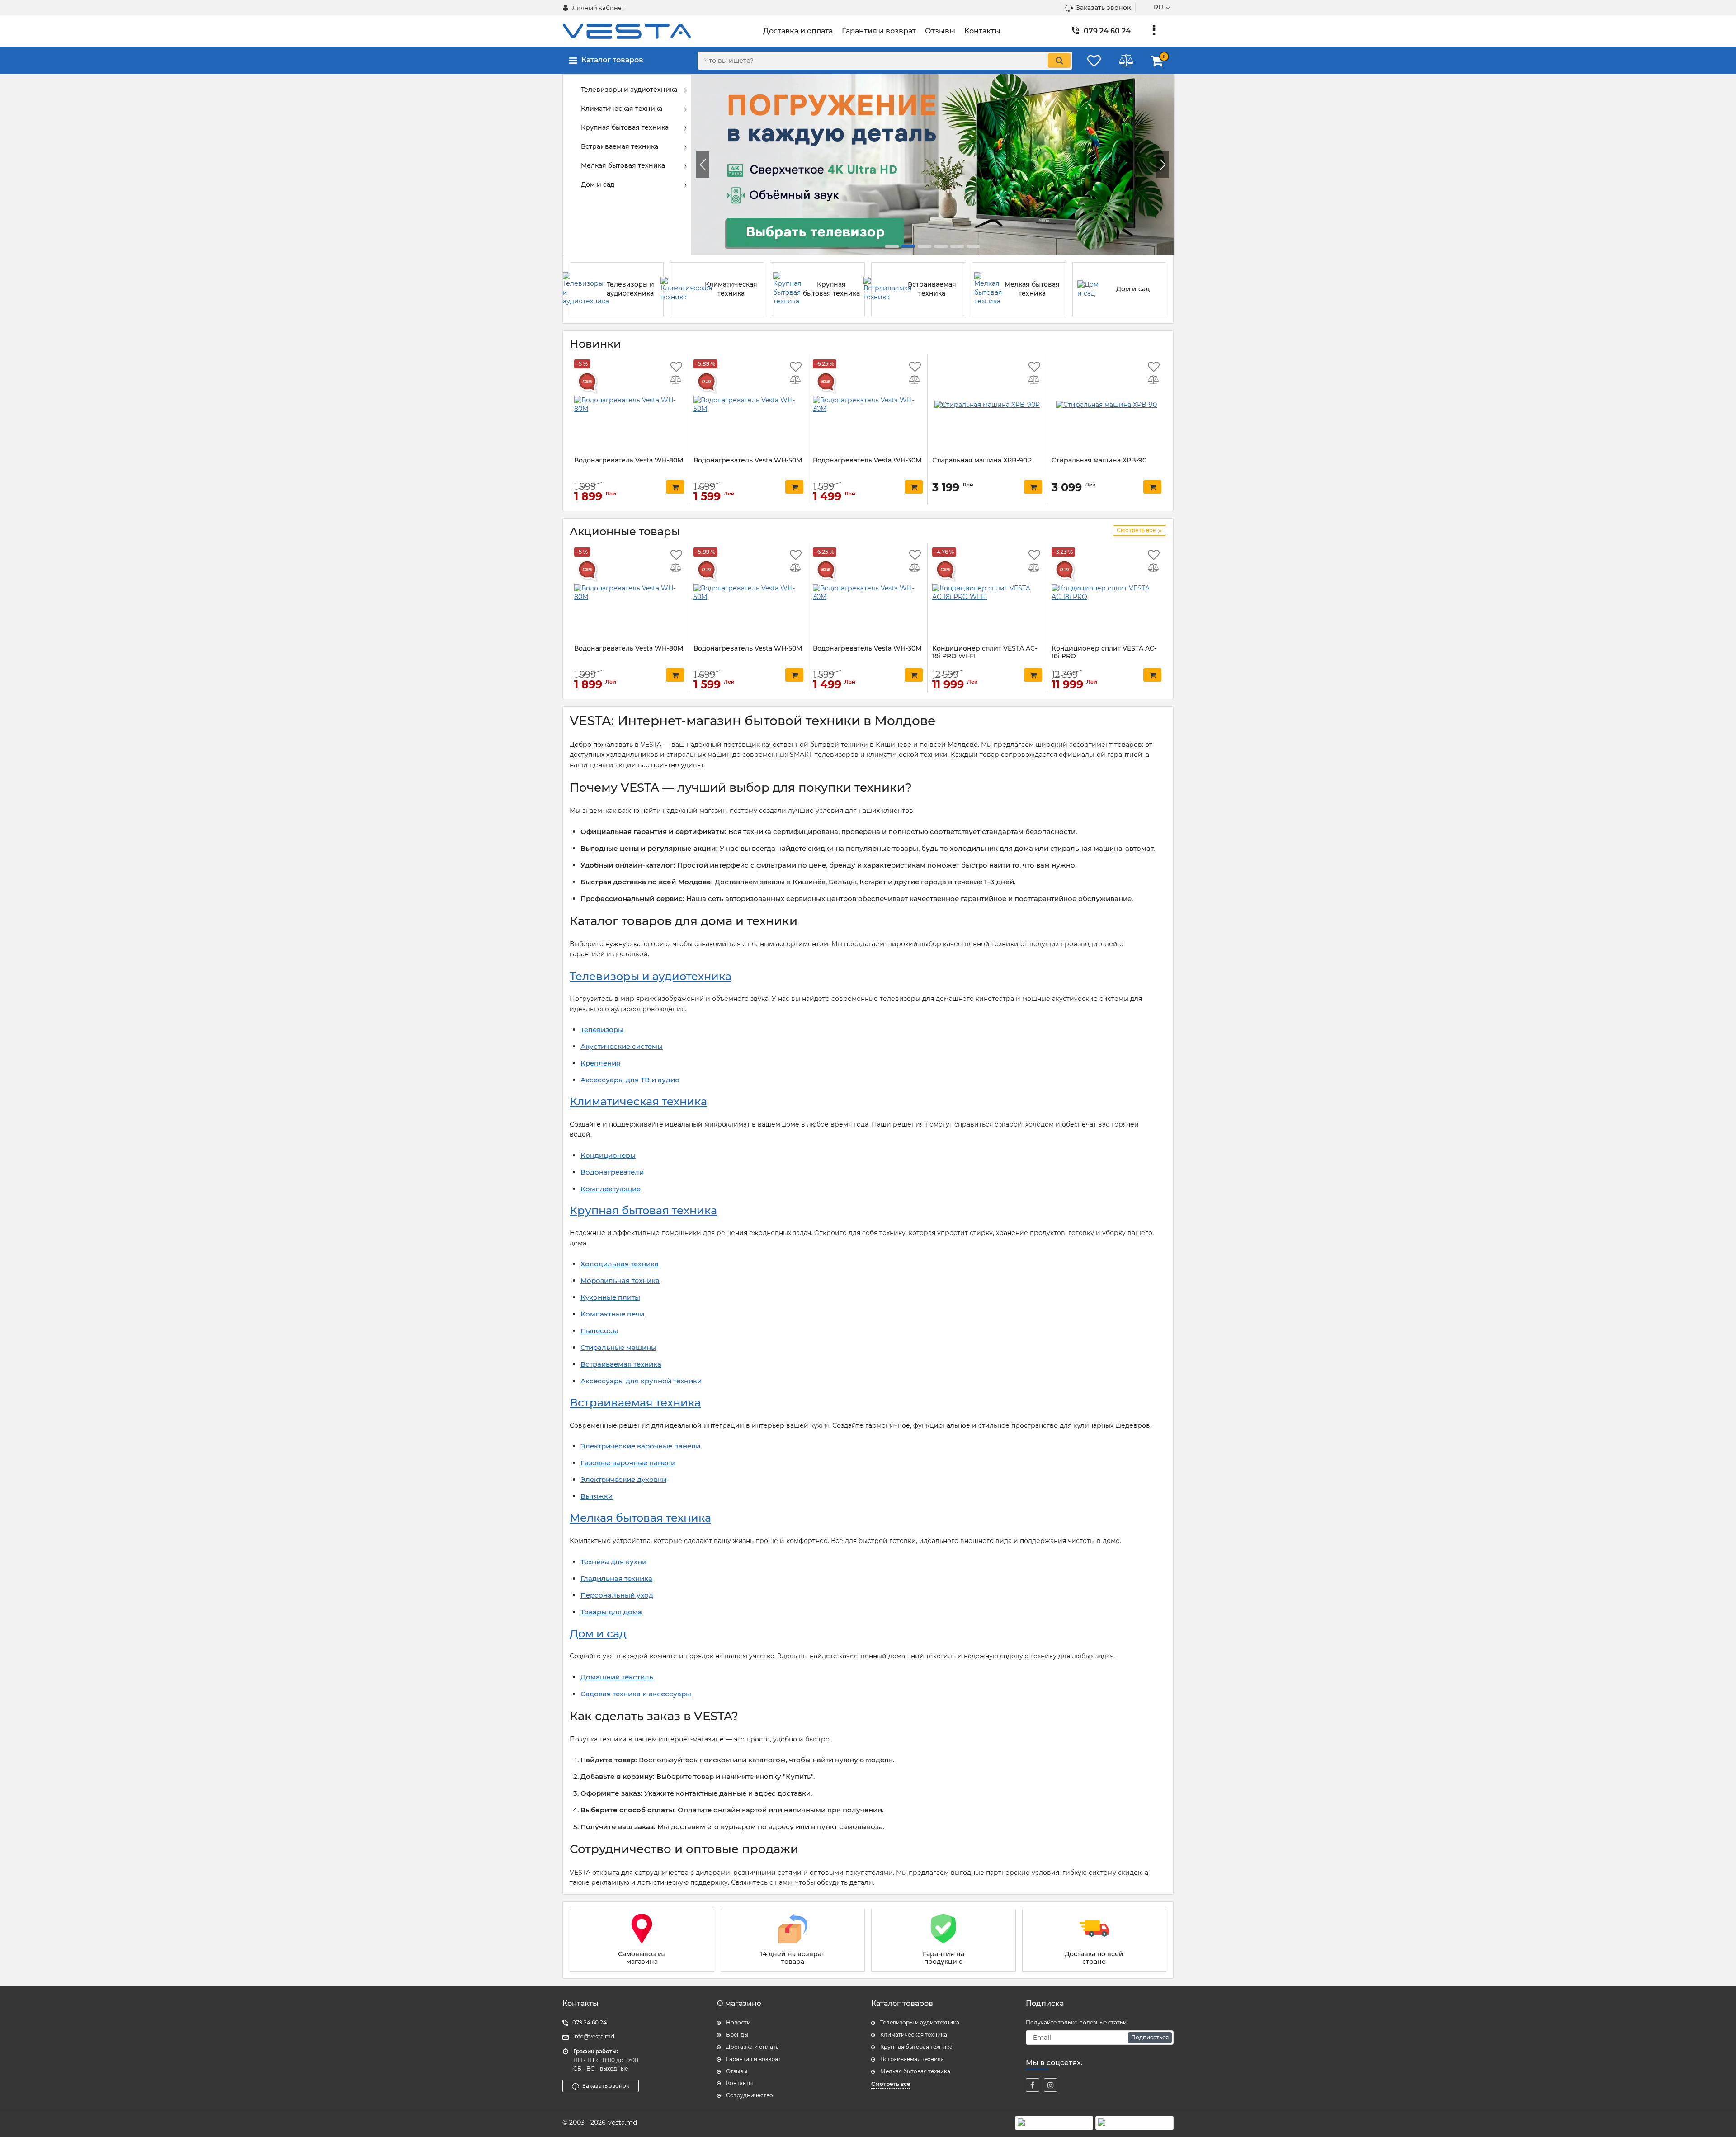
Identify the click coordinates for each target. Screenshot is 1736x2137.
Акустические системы (622, 1046)
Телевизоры (602, 1030)
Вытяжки (597, 1496)
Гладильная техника (616, 1578)
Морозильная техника (620, 1281)
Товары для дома (611, 1612)
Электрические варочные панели (640, 1446)
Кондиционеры (608, 1155)
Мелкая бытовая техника (640, 1518)
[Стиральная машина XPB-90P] (987, 405)
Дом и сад (598, 1634)
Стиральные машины (618, 1347)
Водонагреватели (612, 1172)
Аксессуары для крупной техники (641, 1381)
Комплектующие (611, 1189)
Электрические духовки (623, 1479)
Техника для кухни (613, 1562)
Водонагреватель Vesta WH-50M (748, 460)
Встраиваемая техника (621, 1364)
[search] (1059, 61)
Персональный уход (617, 1595)
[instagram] (1051, 2085)
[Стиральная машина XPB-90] (1106, 405)
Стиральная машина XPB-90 (1099, 460)
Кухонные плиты (610, 1297)
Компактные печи (612, 1314)
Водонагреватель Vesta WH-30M (867, 460)
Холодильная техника (620, 1264)
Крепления (600, 1063)
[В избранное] (676, 367)
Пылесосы (599, 1331)
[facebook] (1033, 2085)
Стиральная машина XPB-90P (982, 460)
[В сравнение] (676, 381)
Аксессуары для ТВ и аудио (630, 1080)
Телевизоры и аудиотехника (651, 976)
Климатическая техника (638, 1102)
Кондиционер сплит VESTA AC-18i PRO (1104, 652)
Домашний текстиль (617, 1677)
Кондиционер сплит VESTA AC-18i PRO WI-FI (985, 652)
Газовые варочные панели (628, 1463)
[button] (1162, 165)
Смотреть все (891, 2084)
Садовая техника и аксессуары (636, 1694)
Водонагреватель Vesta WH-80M (629, 460)
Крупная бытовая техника (643, 1210)
